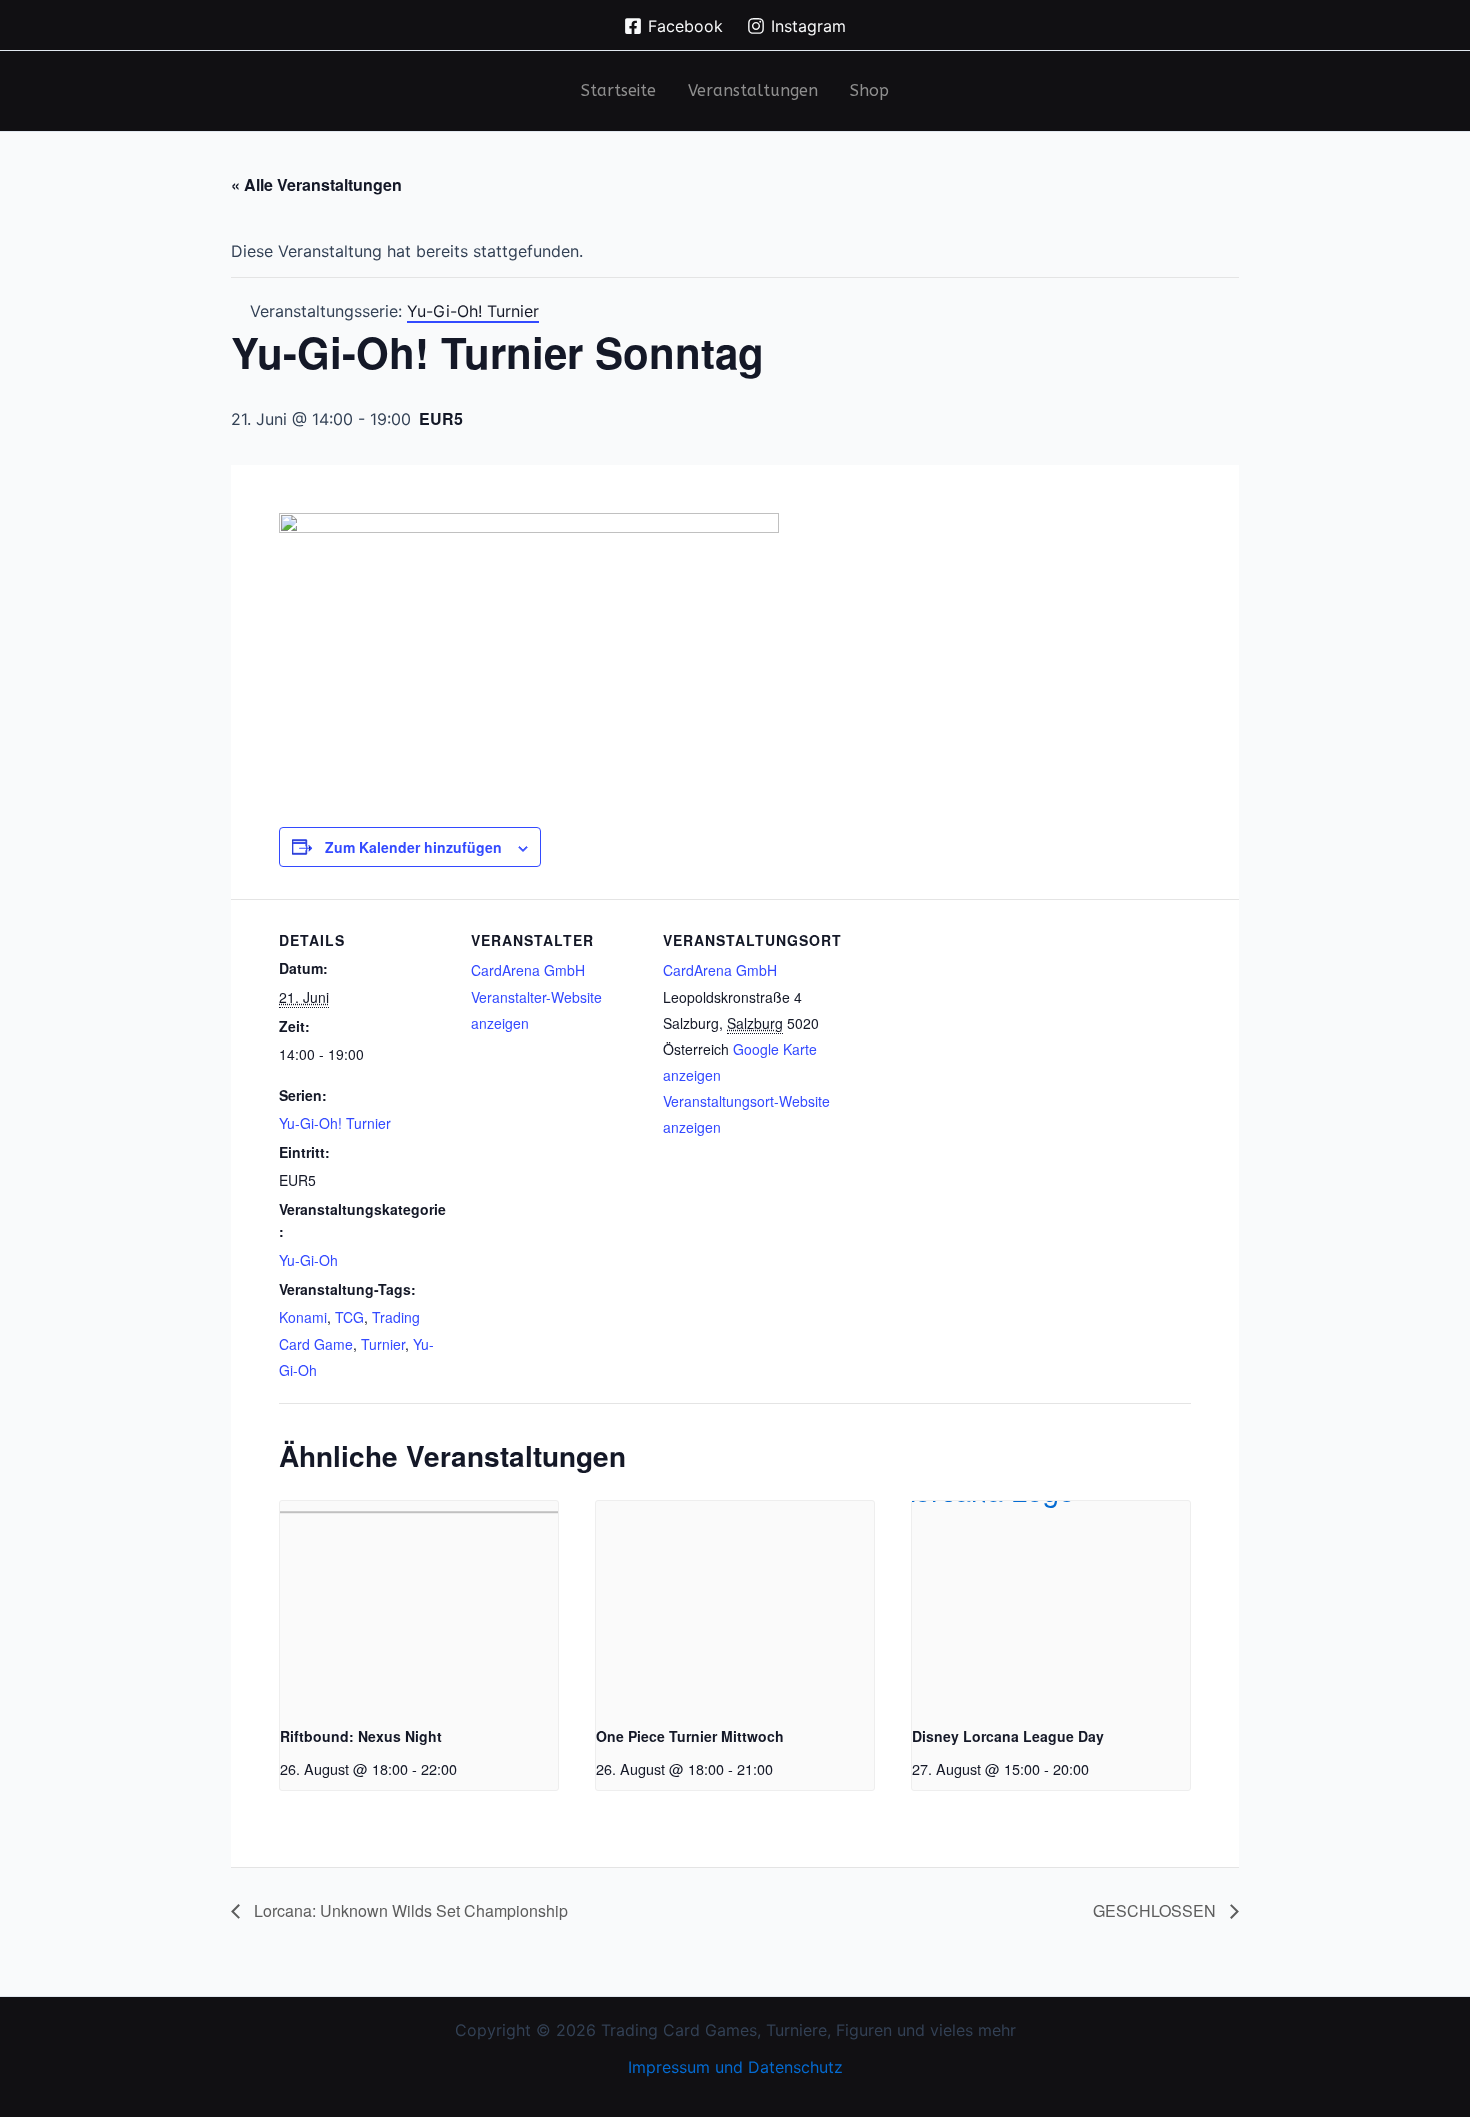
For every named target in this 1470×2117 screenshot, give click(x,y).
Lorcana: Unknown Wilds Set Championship (409, 1910)
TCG (349, 1317)
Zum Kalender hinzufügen (413, 847)
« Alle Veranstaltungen (316, 184)
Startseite (618, 90)
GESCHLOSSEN (1156, 1910)
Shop (869, 90)
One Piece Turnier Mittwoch (690, 1736)
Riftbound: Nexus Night (361, 1736)
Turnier (383, 1344)
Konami (303, 1317)
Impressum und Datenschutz (735, 2067)
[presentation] (419, 1605)
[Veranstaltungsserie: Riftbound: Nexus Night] (464, 1768)
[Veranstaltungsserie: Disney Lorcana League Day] (1096, 1768)
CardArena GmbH (528, 970)
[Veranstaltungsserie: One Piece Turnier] (780, 1768)
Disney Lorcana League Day (1008, 1736)
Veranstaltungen (753, 90)
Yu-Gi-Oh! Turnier (335, 1123)
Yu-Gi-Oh (308, 1260)
